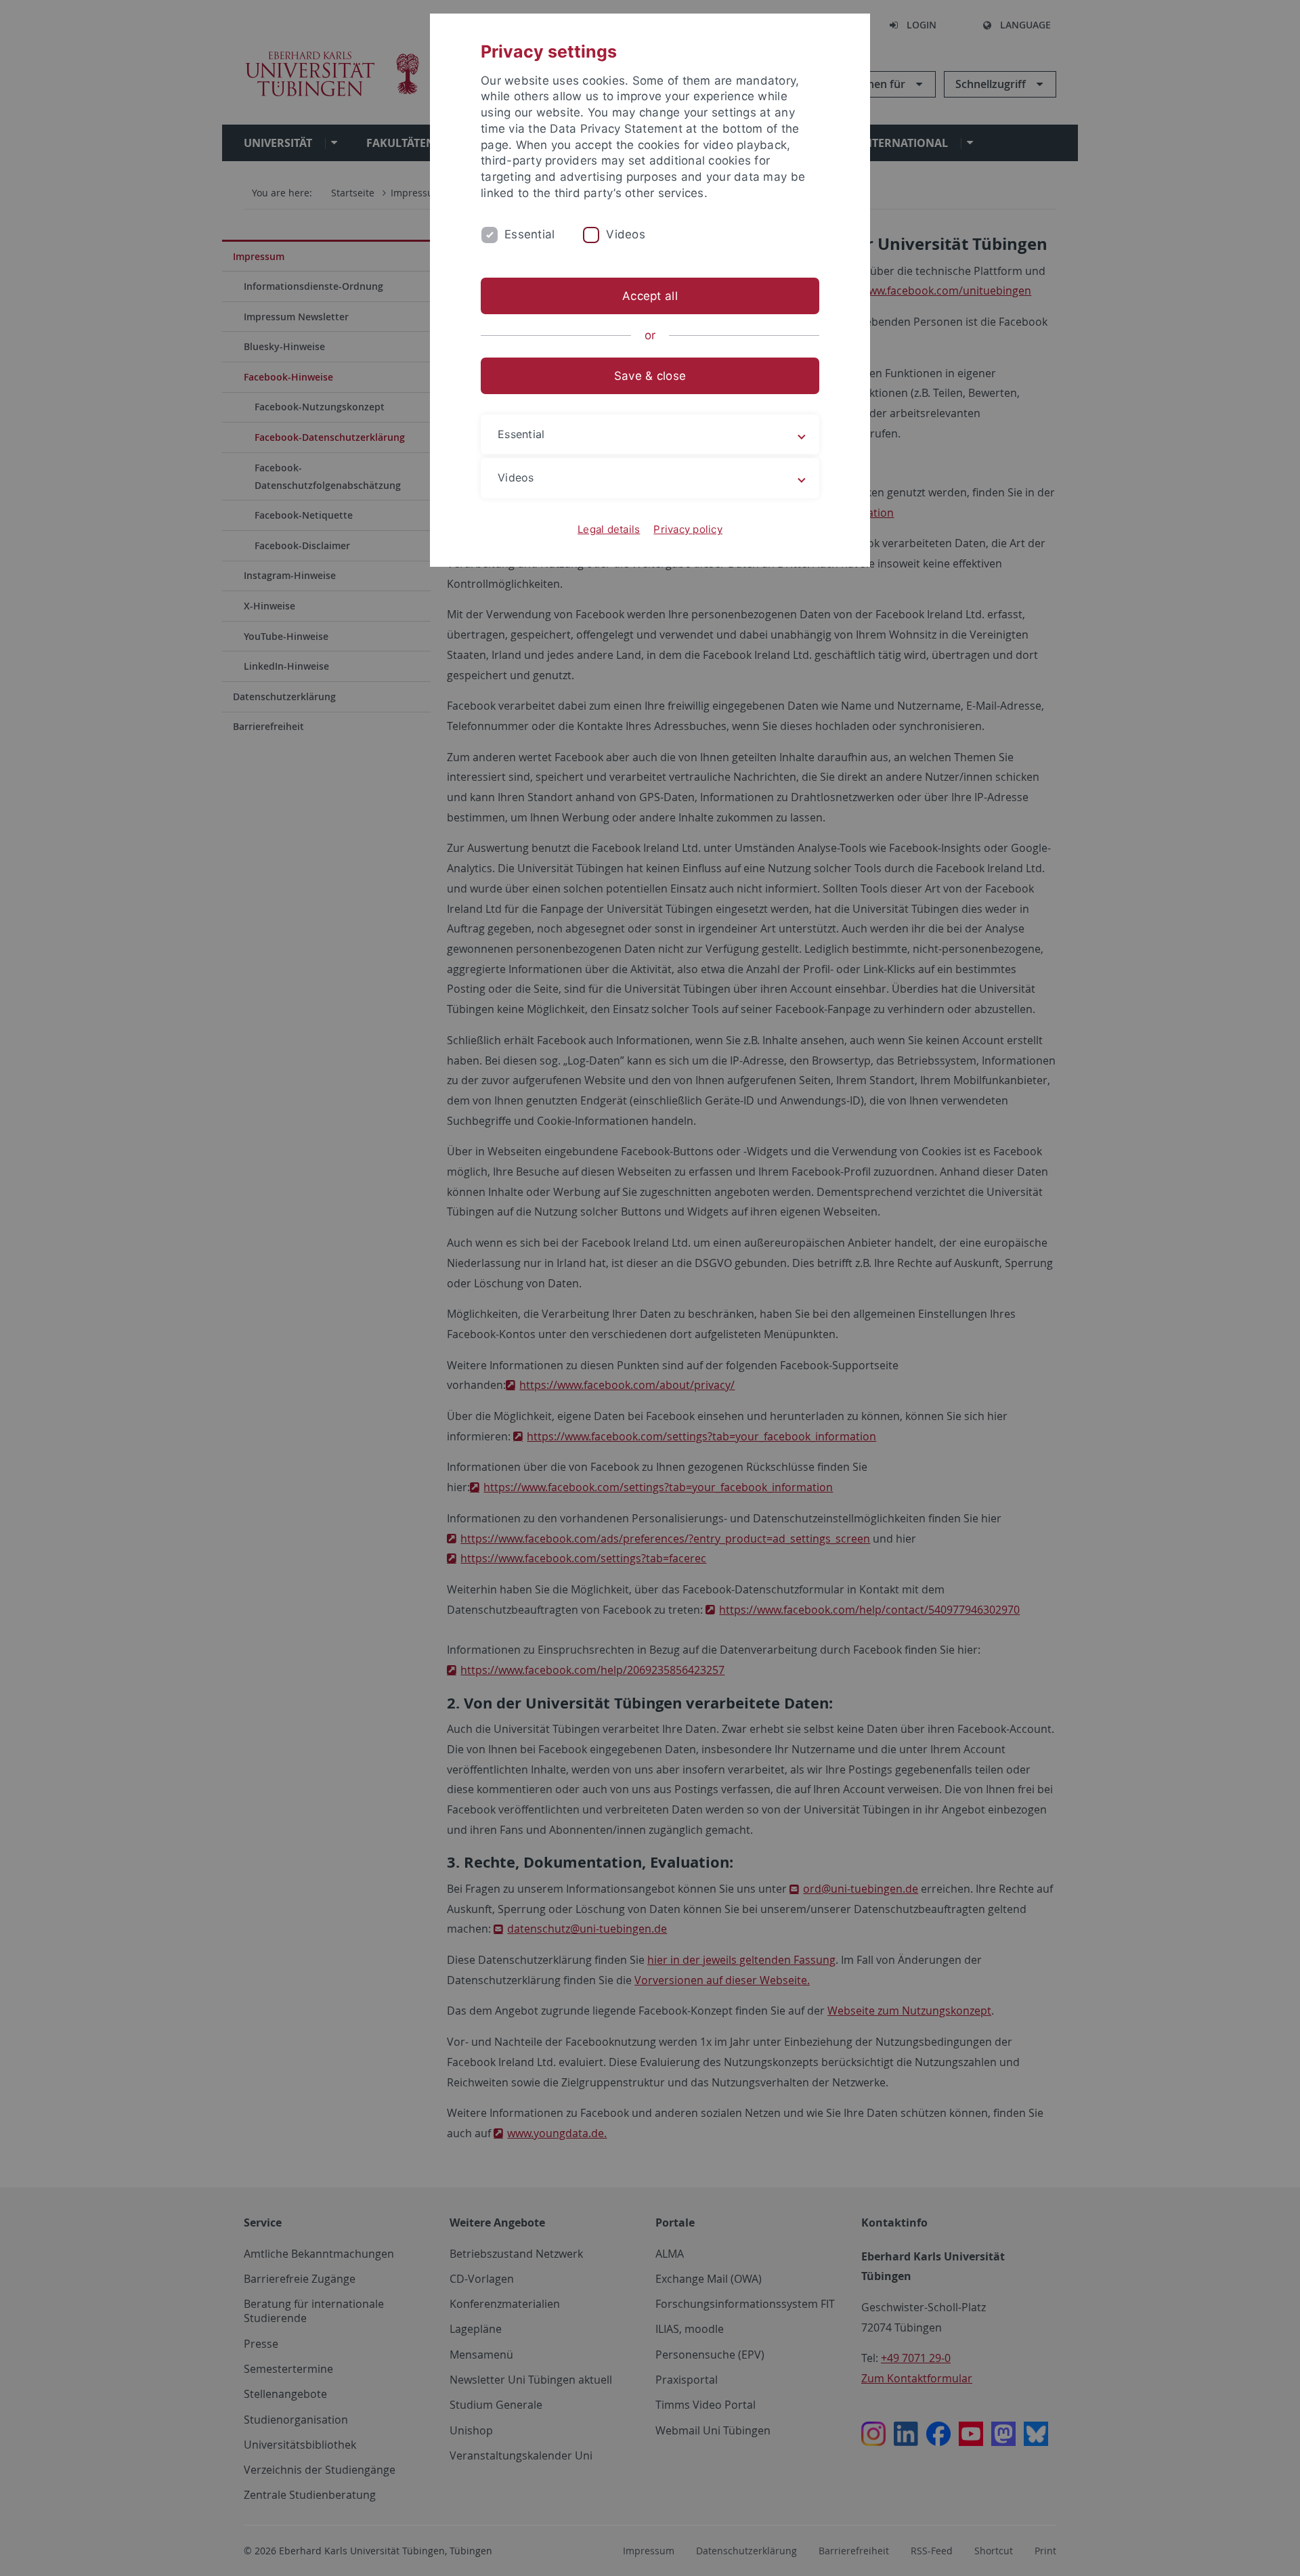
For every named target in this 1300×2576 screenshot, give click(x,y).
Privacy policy (688, 529)
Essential (529, 234)
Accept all (650, 296)
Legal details (609, 529)
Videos (626, 234)
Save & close (650, 376)
